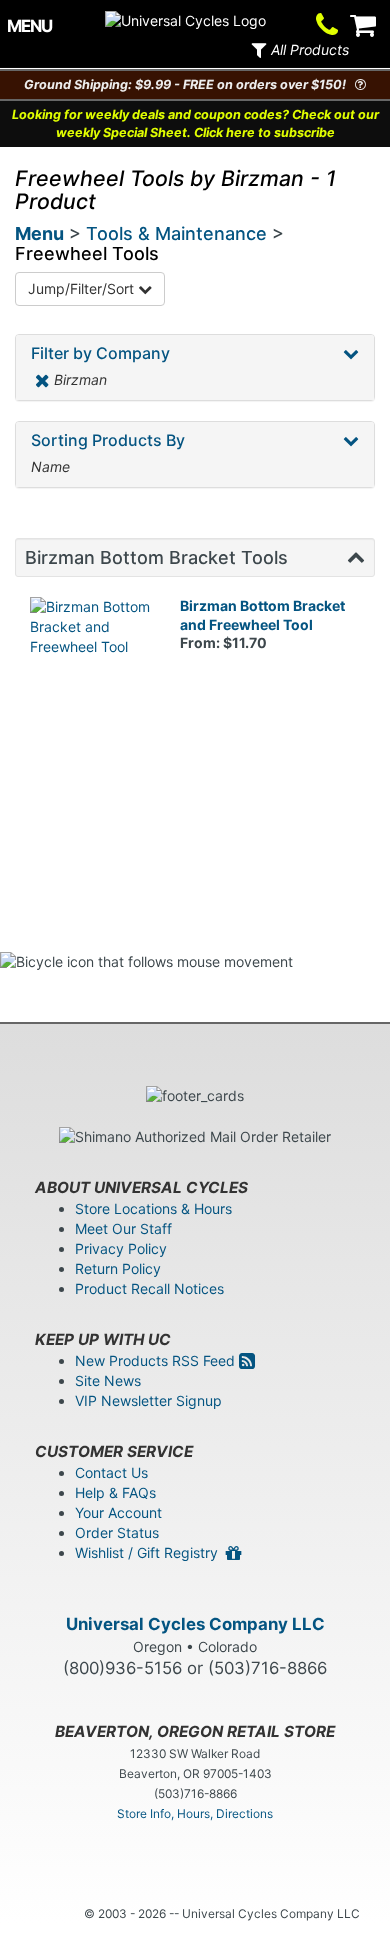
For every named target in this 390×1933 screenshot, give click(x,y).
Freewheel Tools (87, 253)
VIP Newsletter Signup (148, 1400)
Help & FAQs (115, 1492)
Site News (108, 1380)
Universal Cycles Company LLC (195, 1624)
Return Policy (118, 1268)
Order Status (117, 1532)
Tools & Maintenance (176, 233)
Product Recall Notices (149, 1288)
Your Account (118, 1512)
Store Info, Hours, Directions (195, 1813)
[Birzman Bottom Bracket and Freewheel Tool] (90, 657)
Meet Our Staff (123, 1228)
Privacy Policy (121, 1248)
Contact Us (111, 1472)
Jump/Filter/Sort (83, 288)
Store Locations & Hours (153, 1208)
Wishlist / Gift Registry (150, 1552)
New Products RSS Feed (157, 1360)
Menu (39, 233)
